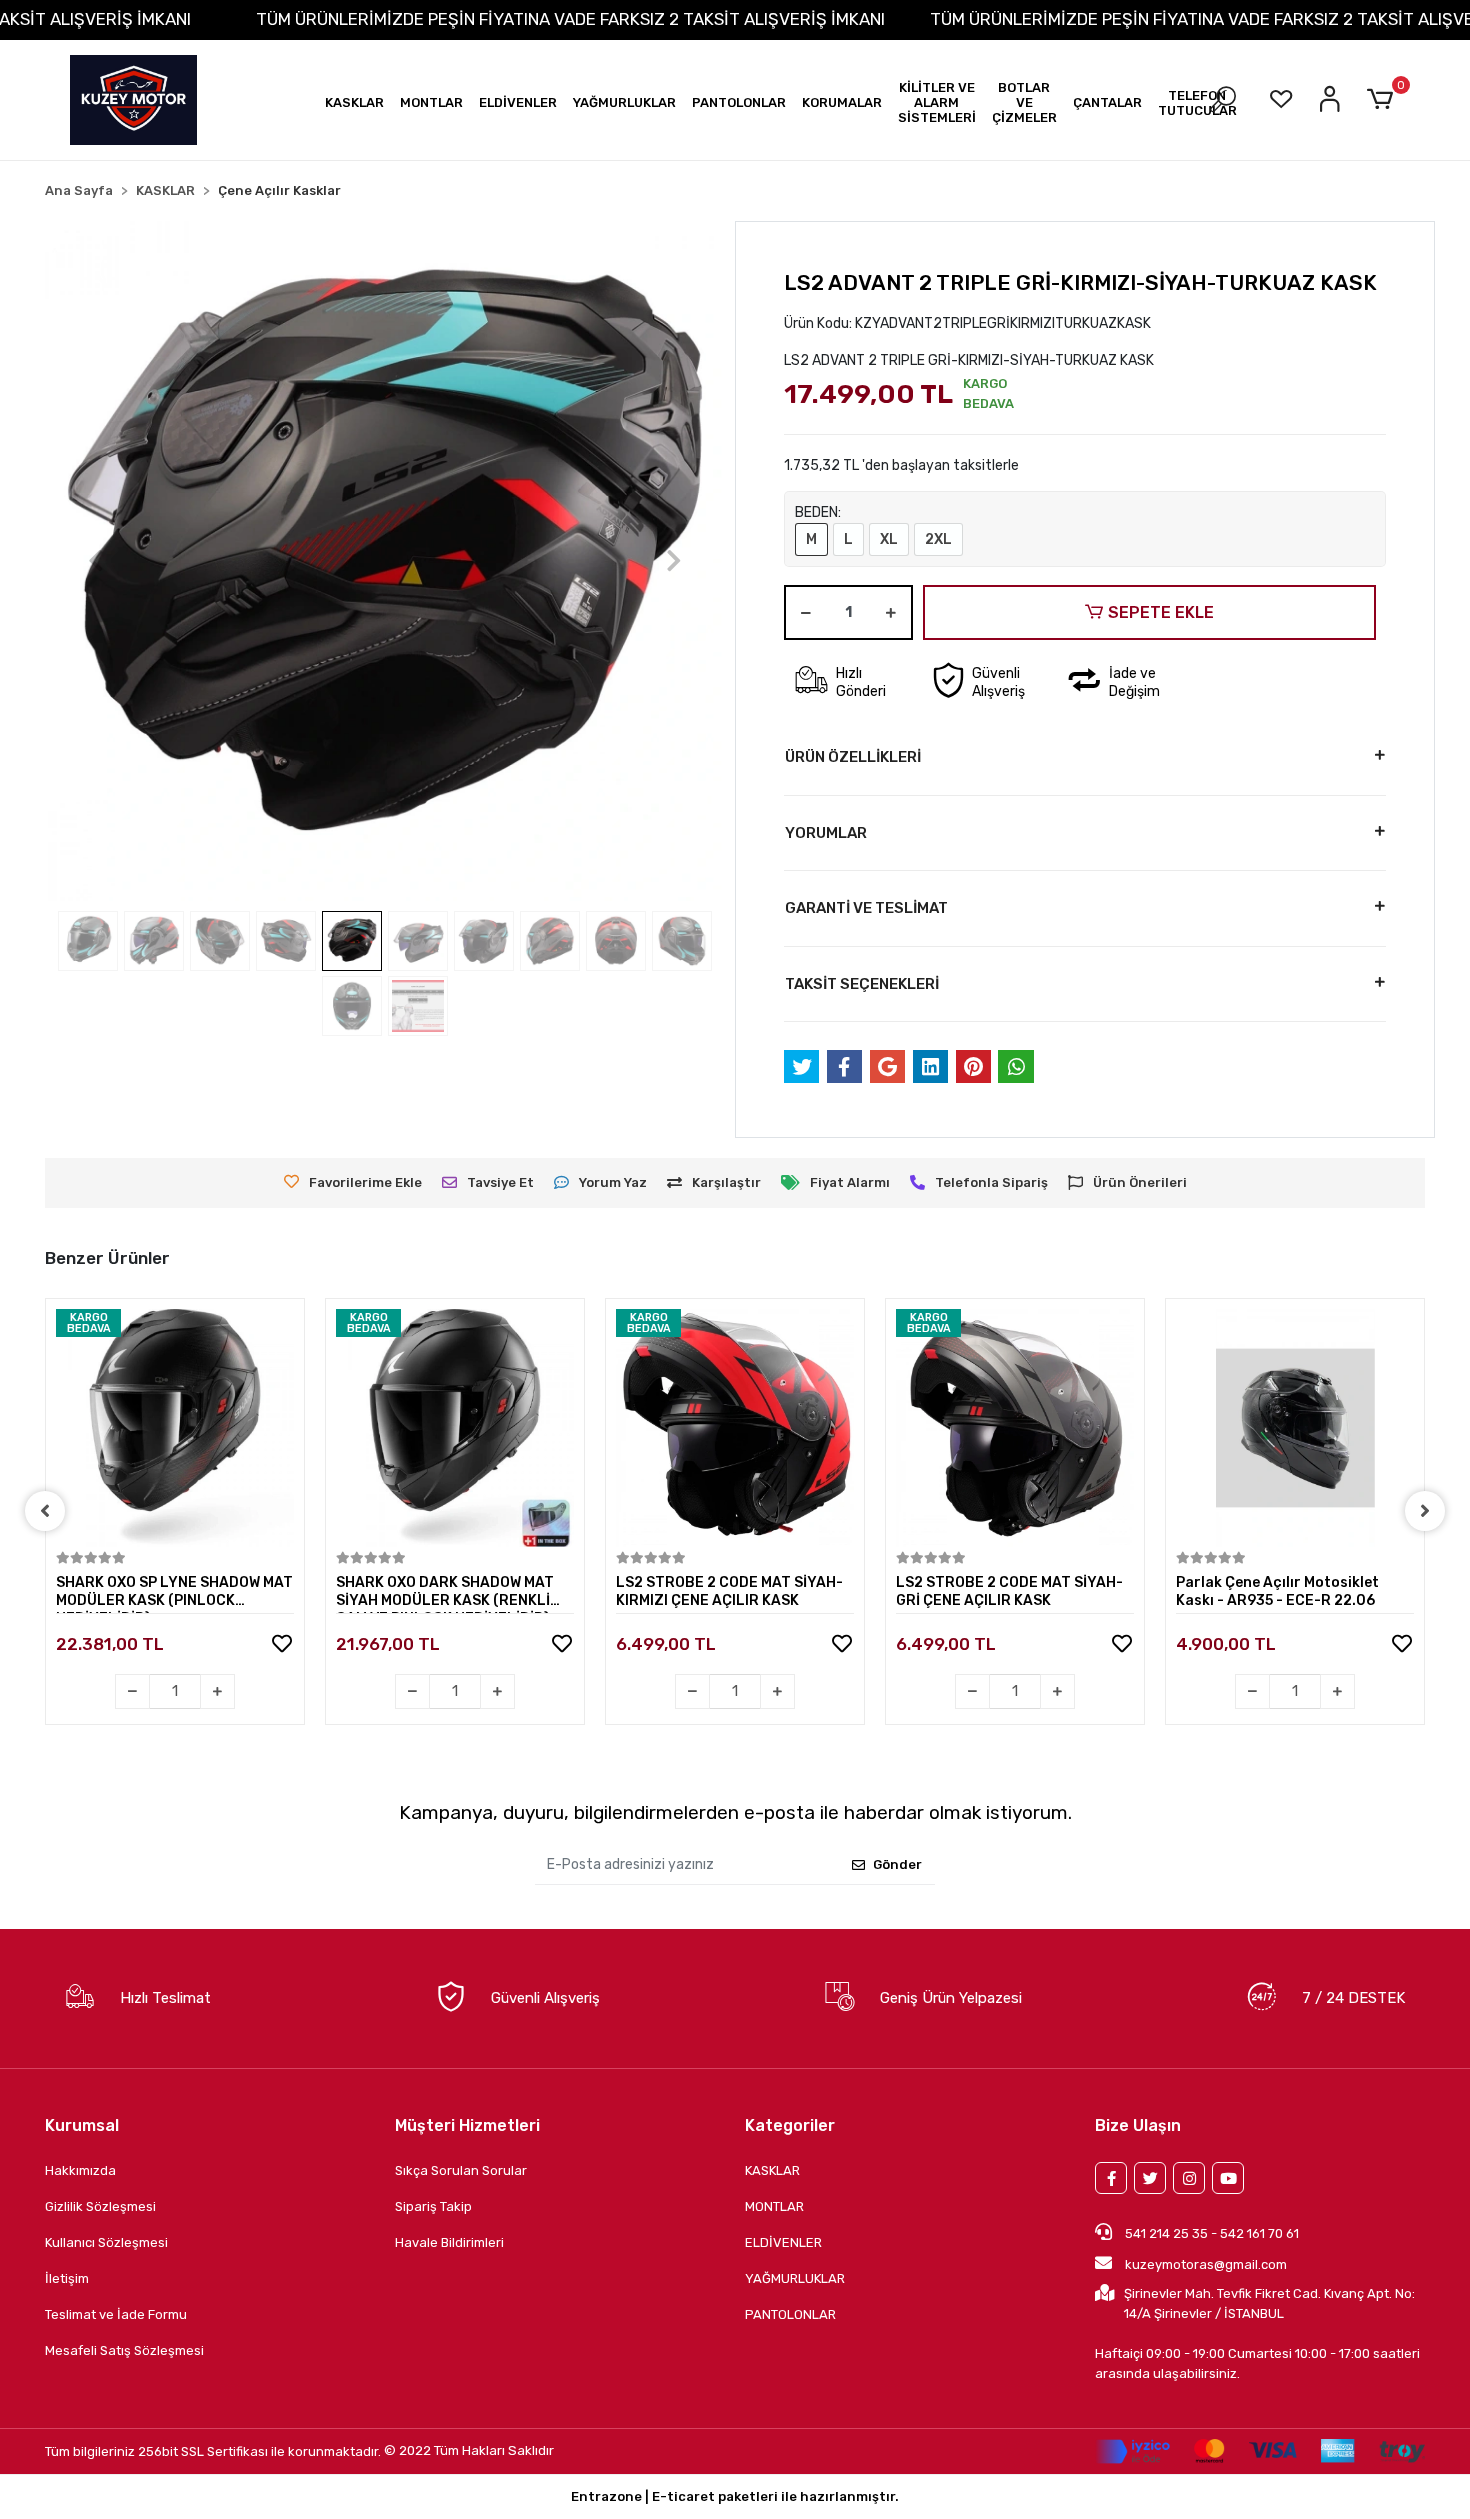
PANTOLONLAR (790, 2314)
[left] (45, 1511)
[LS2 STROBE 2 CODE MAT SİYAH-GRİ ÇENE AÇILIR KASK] (1015, 1428)
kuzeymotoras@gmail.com (1206, 2264)
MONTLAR (774, 2206)
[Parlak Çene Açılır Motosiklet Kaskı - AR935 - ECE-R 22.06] (1295, 1428)
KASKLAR (772, 2170)
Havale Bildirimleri (449, 2242)
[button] (354, 102)
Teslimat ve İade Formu (116, 2314)
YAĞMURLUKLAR (795, 2278)
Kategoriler (790, 2125)
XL (889, 539)
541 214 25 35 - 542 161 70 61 (1210, 2233)
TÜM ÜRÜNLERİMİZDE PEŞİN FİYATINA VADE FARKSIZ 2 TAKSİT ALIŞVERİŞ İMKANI (570, 19)
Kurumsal (82, 2125)
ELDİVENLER (783, 2242)
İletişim (67, 2278)
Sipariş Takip (433, 2206)
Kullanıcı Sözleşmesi (106, 2242)
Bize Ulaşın (1138, 2125)
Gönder (897, 1864)
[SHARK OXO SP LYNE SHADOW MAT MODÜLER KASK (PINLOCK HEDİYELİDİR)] (175, 1428)
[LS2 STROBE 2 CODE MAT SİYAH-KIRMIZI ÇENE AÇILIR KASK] (735, 1428)
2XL (938, 539)
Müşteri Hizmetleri (467, 2125)
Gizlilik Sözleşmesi (100, 2206)
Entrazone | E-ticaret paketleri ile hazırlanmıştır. (735, 2496)
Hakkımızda (80, 2170)
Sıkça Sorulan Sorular (461, 2170)
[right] (1425, 1511)
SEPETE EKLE (1161, 612)
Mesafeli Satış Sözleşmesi (124, 2350)
